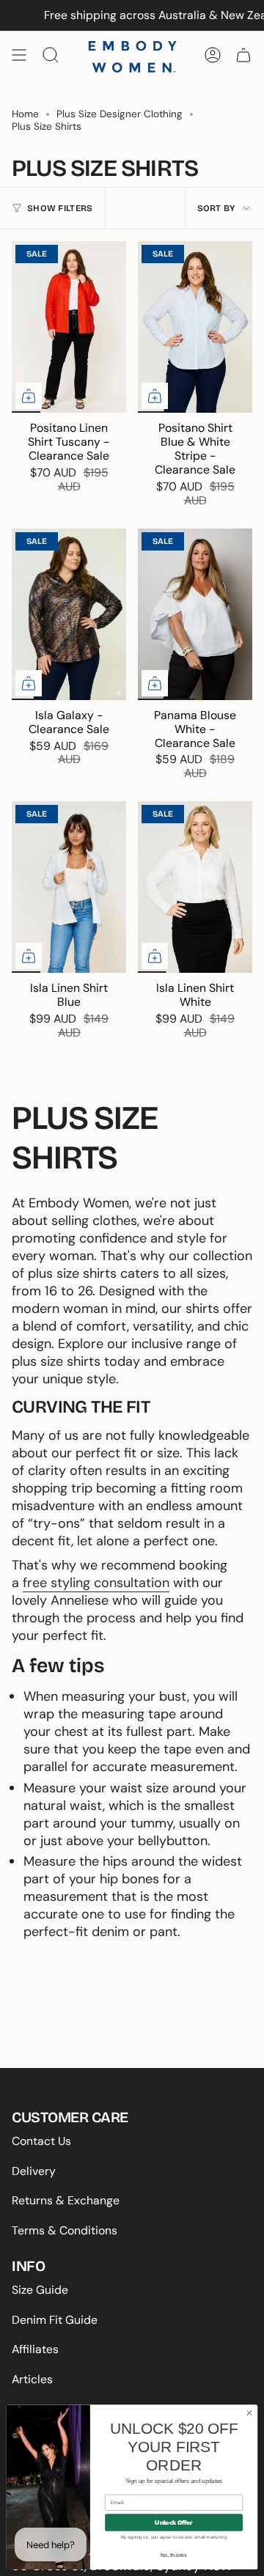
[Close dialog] (249, 2413)
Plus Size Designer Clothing (120, 114)
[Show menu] (19, 55)
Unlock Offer (173, 2523)
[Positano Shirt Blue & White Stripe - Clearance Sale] (195, 327)
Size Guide (40, 2290)
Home (25, 114)
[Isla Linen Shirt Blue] (69, 887)
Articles (32, 2379)
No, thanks (174, 2555)
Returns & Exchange (66, 2200)
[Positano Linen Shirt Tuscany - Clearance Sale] (69, 327)
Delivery (34, 2171)
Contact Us (41, 2141)
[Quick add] (29, 396)
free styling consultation (96, 1583)
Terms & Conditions (65, 2230)
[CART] (243, 55)
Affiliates (35, 2349)
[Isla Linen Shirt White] (195, 887)
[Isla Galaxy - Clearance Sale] (69, 614)
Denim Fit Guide (55, 2320)
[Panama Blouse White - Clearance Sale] (195, 614)
